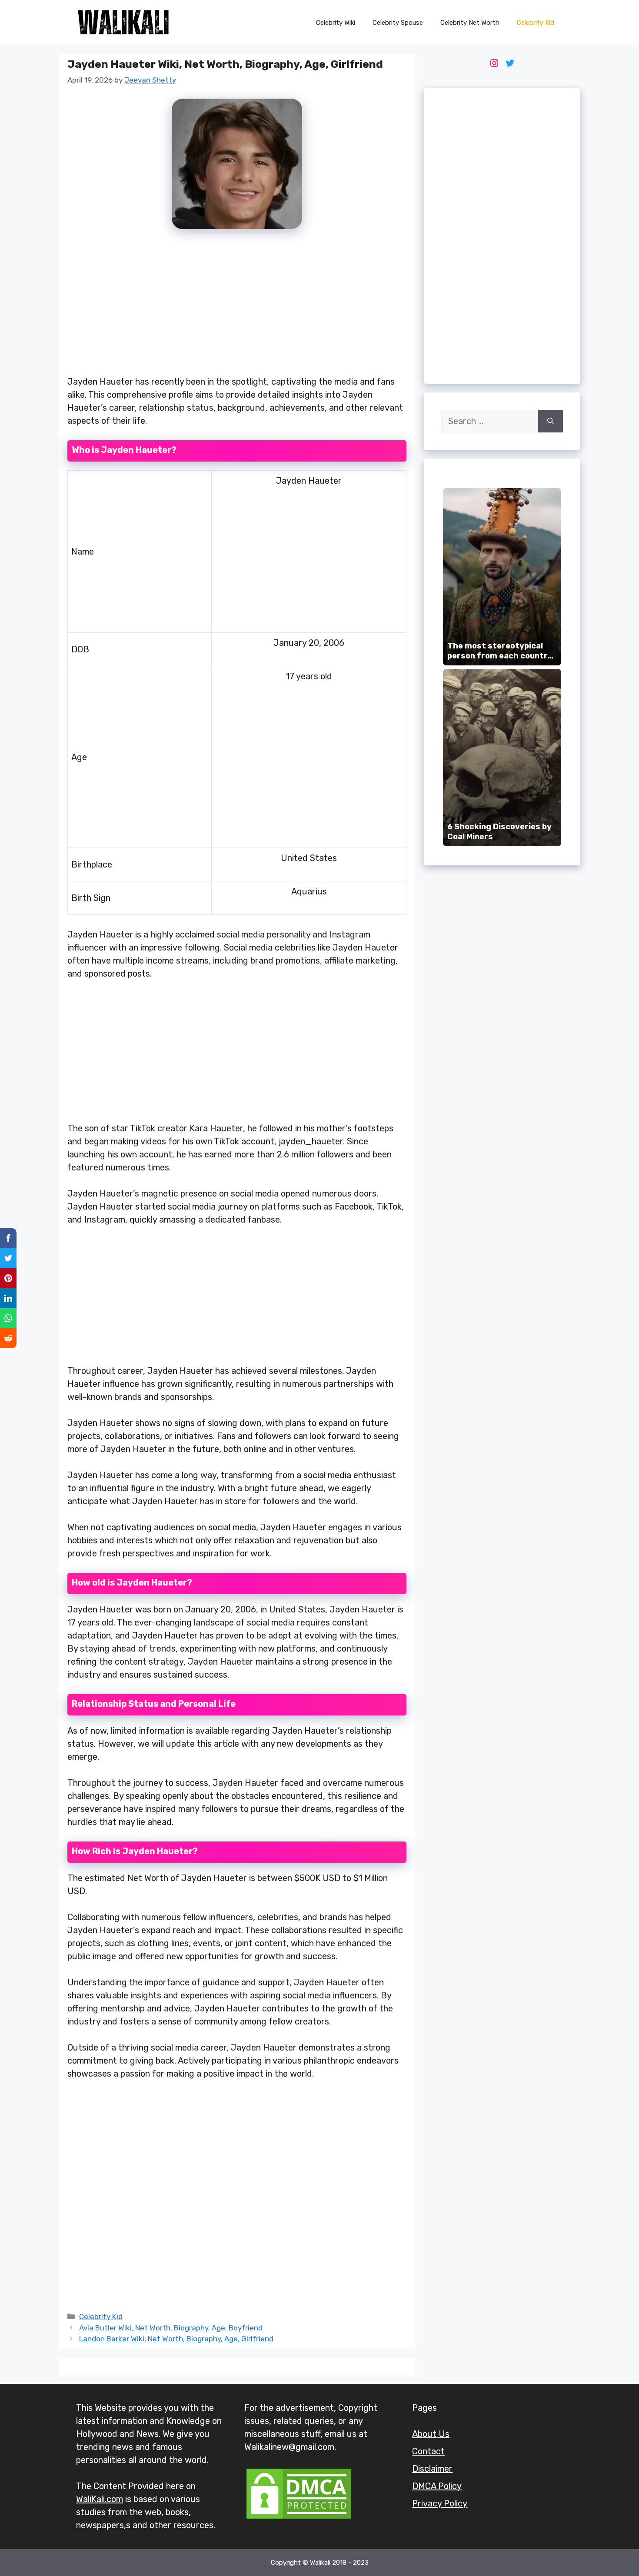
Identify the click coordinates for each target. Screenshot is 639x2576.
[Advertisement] (237, 307)
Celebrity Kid (536, 23)
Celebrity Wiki (336, 23)
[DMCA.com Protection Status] (299, 2518)
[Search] (551, 421)
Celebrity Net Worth (470, 23)
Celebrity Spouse (398, 23)
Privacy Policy (440, 2503)
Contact (428, 2451)
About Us (431, 2434)
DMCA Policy (437, 2486)
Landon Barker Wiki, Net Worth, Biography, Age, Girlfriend (176, 2339)
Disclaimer (432, 2469)
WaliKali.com (100, 2499)
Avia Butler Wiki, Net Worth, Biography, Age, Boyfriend (171, 2328)
